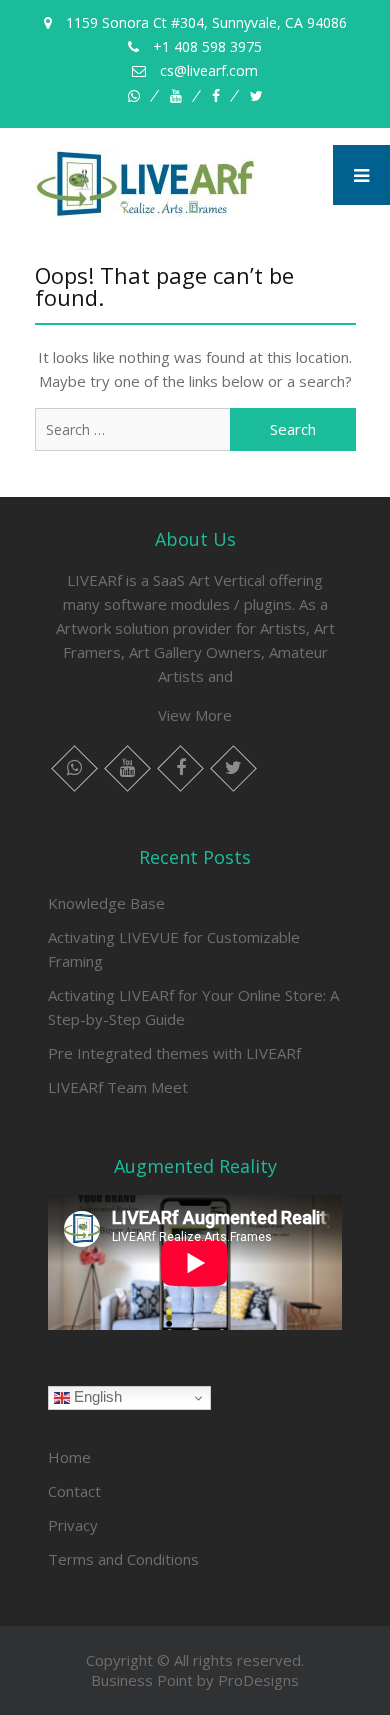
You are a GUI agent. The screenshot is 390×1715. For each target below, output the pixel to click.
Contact (74, 1491)
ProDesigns (258, 1680)
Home (69, 1457)
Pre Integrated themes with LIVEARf (174, 1053)
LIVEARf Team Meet (118, 1087)
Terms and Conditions (123, 1559)
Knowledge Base (106, 903)
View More (195, 715)
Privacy (73, 1525)
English (96, 1396)
